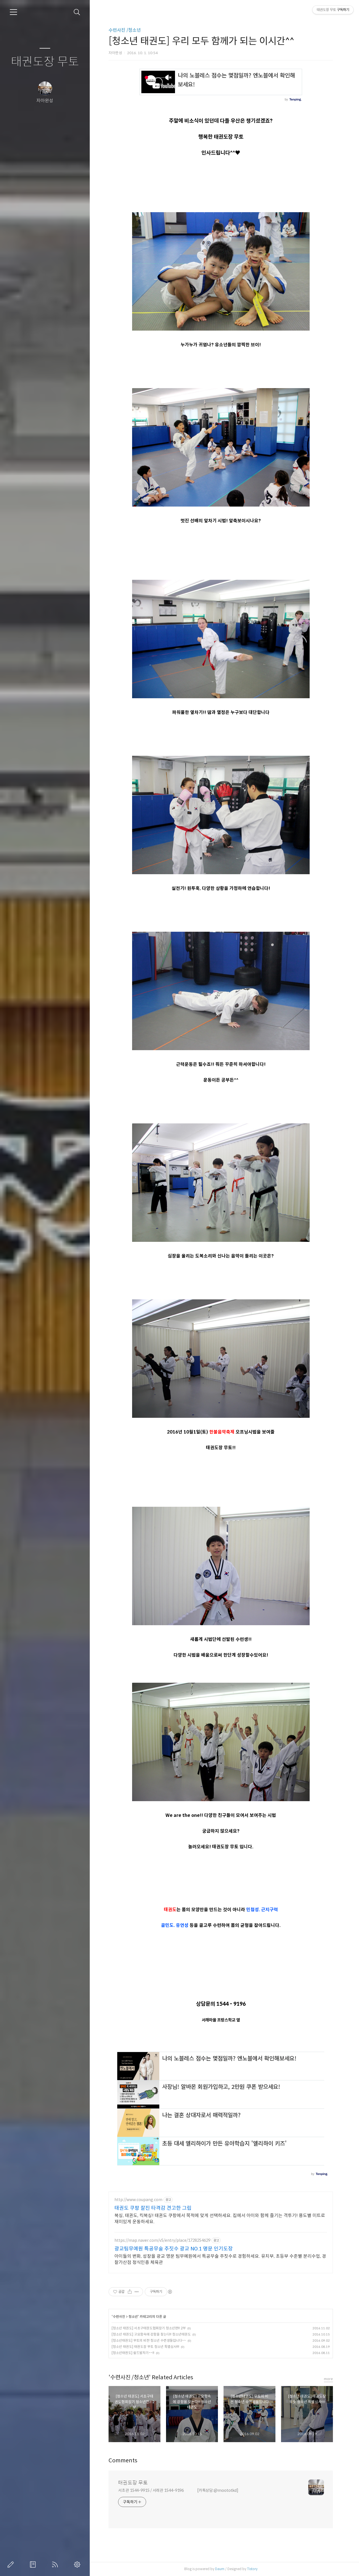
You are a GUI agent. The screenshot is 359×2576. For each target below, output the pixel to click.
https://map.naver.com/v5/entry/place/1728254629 (162, 2240)
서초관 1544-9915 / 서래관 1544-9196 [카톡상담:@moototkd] (178, 2490)
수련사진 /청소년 (125, 30)
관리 (78, 2564)
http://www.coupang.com (138, 2200)
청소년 (133, 2317)
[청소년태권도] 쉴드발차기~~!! (133, 2353)
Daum (220, 2569)
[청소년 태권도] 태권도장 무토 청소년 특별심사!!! (145, 2347)
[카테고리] (13, 12)
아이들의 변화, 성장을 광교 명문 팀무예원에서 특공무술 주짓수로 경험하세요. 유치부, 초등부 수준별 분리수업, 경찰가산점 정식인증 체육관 (220, 2259)
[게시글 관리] (137, 2292)
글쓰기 (12, 2564)
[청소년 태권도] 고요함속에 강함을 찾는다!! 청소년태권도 (151, 2334)
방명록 (34, 2564)
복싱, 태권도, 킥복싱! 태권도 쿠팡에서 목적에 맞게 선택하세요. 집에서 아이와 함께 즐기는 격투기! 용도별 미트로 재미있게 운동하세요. (220, 2219)
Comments (123, 2461)
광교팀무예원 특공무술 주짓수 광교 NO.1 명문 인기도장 (174, 2249)
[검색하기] (77, 12)
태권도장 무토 (45, 62)
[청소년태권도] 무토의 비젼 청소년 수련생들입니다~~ (149, 2340)
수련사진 (119, 2317)
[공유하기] (130, 2292)
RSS (56, 2564)
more (328, 2379)
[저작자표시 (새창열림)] (170, 2292)
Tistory (252, 2569)
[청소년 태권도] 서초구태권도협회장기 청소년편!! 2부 (149, 2328)
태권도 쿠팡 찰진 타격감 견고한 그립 (153, 2208)
